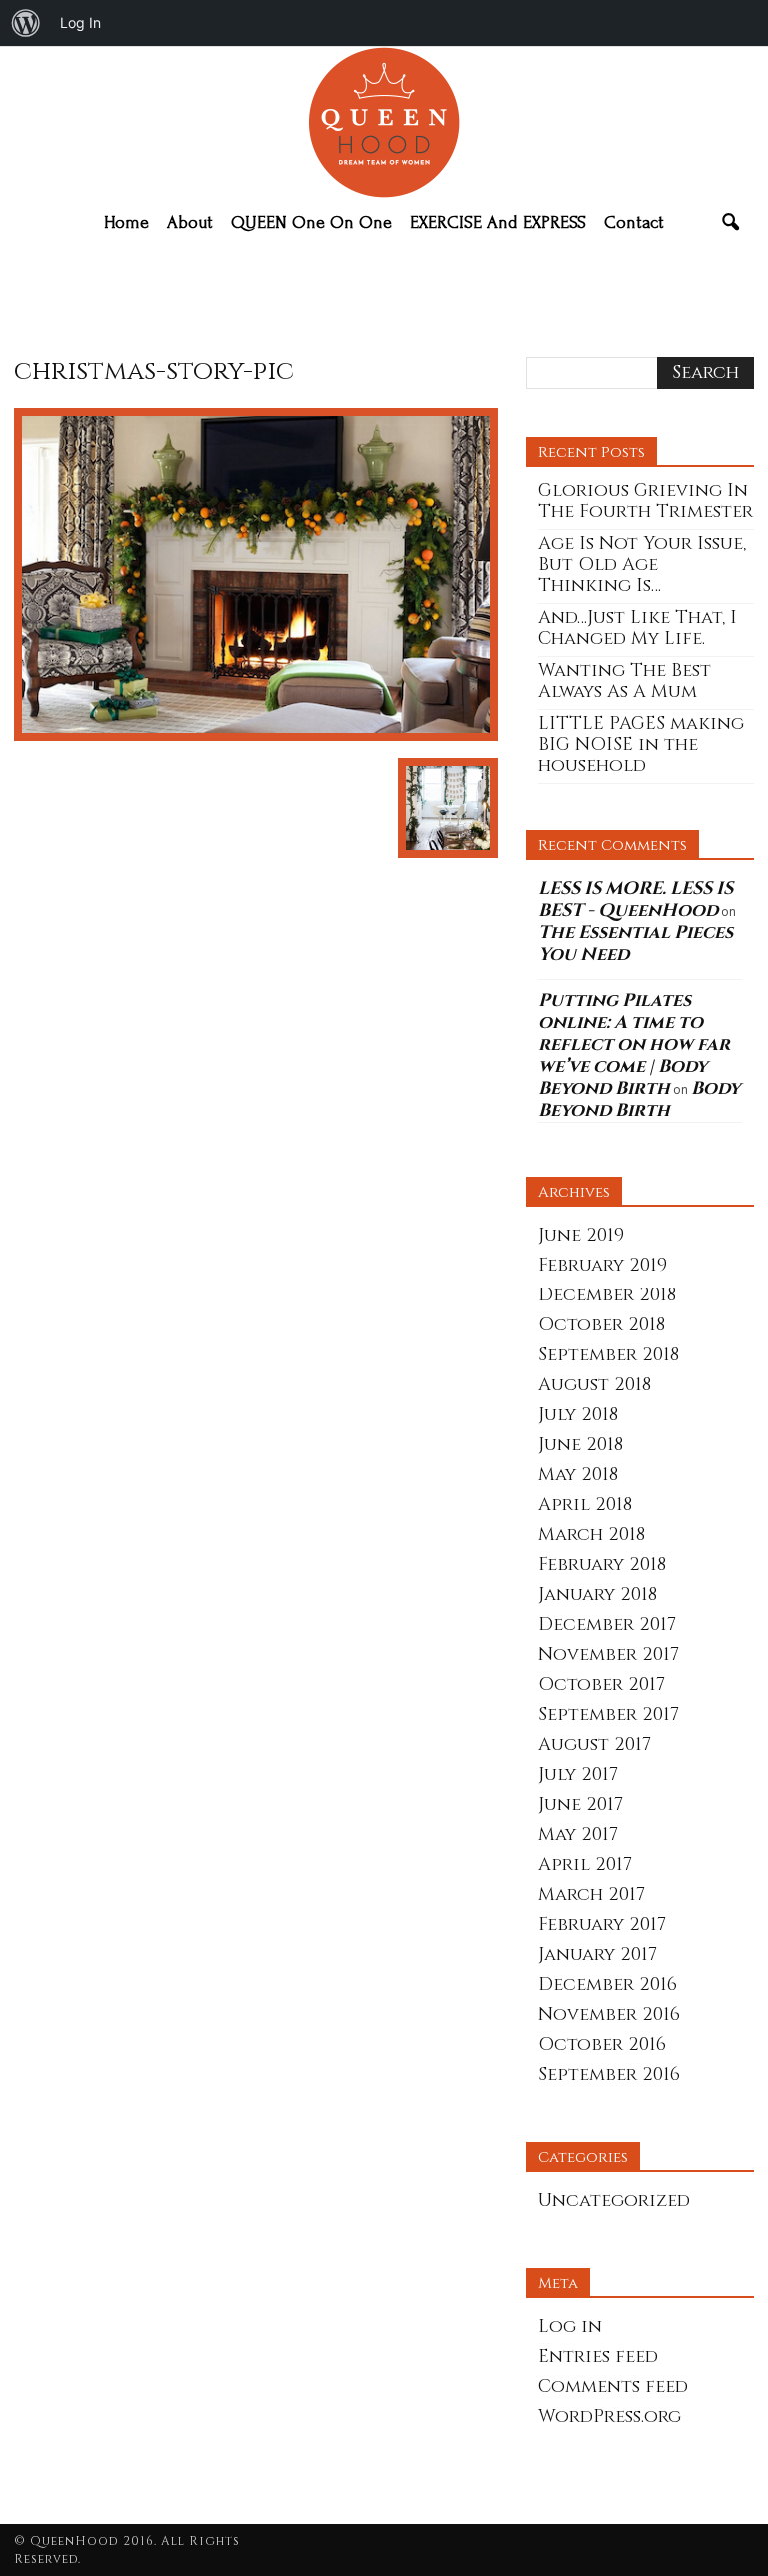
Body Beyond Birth (639, 1099)
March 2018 (591, 1535)
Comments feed (613, 2387)
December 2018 (607, 1295)
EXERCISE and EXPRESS (498, 222)
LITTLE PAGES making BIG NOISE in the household (641, 744)
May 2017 (578, 1835)
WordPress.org (609, 2417)
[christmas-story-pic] (256, 737)
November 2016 (609, 2015)
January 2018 (597, 1595)
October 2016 (602, 2045)
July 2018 (578, 1415)
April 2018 (585, 1505)
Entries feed (598, 2357)
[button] (730, 223)
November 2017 (608, 1655)
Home (126, 222)
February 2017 (602, 1925)
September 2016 (609, 2075)
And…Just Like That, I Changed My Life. (637, 628)
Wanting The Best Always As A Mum (624, 681)
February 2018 (602, 1565)
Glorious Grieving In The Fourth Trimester (645, 501)
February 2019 (602, 1265)
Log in (570, 2327)
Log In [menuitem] (80, 22)
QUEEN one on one (311, 222)
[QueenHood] (384, 123)
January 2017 (597, 1955)
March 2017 (591, 1895)
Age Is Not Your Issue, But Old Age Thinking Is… (642, 564)
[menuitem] (26, 23)
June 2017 (580, 1805)
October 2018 (601, 1325)
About (190, 222)
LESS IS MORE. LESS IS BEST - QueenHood (635, 899)
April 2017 (585, 1865)
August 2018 (594, 1385)
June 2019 (581, 1235)
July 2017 (578, 1775)
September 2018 (608, 1355)
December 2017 (607, 1625)
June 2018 (580, 1445)
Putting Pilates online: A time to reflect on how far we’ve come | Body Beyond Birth (634, 1044)
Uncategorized (614, 2201)
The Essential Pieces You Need (635, 943)
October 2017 (601, 1685)
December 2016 (607, 1985)
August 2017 (594, 1745)
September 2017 (608, 1715)
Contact (634, 222)
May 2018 (578, 1475)
